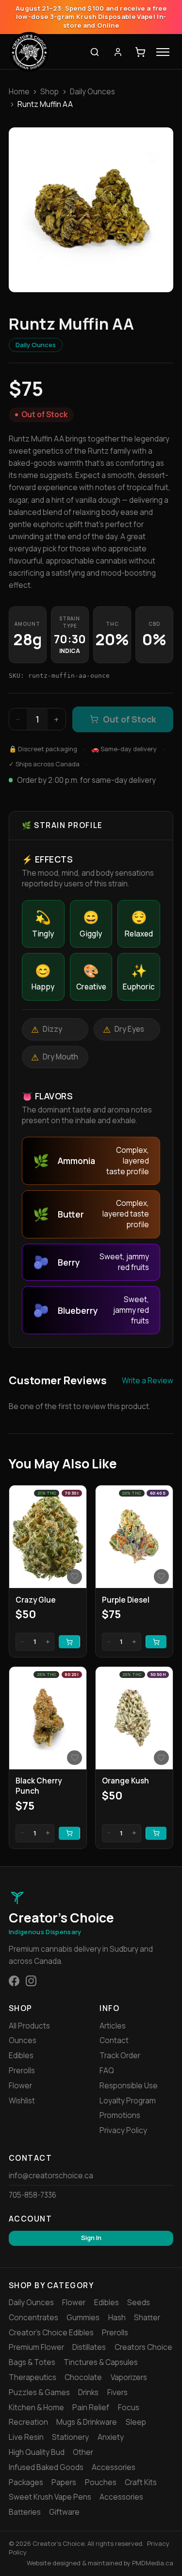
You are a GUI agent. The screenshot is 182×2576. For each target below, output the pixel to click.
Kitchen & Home (36, 2408)
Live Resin (26, 2437)
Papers (64, 2482)
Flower (20, 2086)
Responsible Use (129, 2086)
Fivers (117, 2392)
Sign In (91, 2238)
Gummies (83, 2318)
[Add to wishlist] (74, 1576)
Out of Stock (129, 719)
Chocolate (83, 2377)
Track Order (120, 2056)
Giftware (64, 2512)
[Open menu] (163, 52)
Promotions (120, 2115)
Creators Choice (143, 2347)
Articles (113, 2026)
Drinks (88, 2392)
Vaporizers (129, 2377)
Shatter (147, 2318)
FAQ (107, 2071)
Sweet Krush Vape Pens (50, 2497)
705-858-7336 (33, 2195)
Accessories (114, 2467)
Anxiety (111, 2437)
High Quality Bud (37, 2452)
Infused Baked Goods (46, 2467)
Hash (117, 2318)
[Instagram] (31, 1981)
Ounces (23, 2040)
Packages (26, 2482)
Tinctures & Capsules (101, 2362)
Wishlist (22, 2101)
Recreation (28, 2422)
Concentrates (33, 2318)
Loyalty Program (128, 2101)
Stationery (70, 2437)
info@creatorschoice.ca (51, 2176)
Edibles (21, 2056)
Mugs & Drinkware (87, 2422)
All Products (29, 2026)
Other (83, 2452)
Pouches (101, 2482)
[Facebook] (14, 1981)
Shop (50, 92)
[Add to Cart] (69, 1642)
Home (19, 92)
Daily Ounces (92, 92)
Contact (114, 2040)
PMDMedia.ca (153, 2563)
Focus (129, 2408)
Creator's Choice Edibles (51, 2333)
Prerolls (22, 2071)
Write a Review (148, 1381)
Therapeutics (33, 2377)
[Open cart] (140, 52)
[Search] (95, 52)
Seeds (139, 2303)
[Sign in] (118, 52)
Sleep (136, 2422)
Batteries (25, 2512)
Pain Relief (91, 2408)
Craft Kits (141, 2482)
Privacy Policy (123, 2130)
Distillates (89, 2347)
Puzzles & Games (39, 2392)
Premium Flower (36, 2347)
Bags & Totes (32, 2362)
